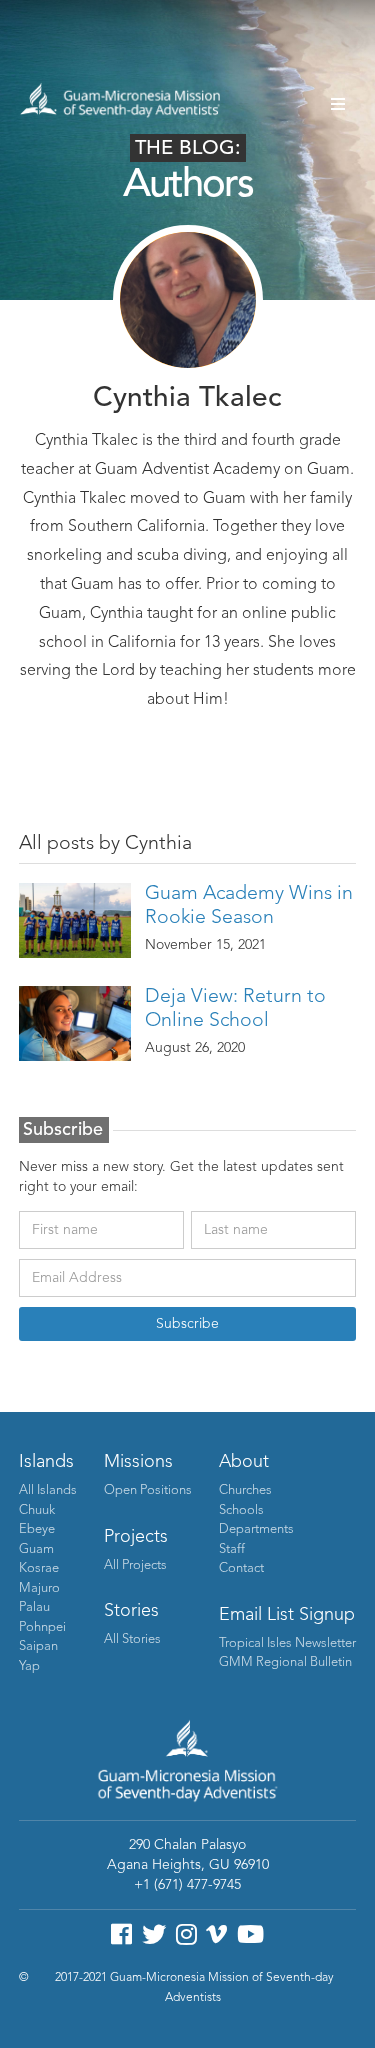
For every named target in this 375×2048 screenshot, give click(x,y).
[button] (338, 104)
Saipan (38, 1646)
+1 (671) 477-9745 (187, 1885)
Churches (245, 1490)
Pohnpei (42, 1627)
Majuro (39, 1588)
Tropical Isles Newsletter (287, 1643)
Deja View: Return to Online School (235, 1009)
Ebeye (37, 1529)
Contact (241, 1568)
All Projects (135, 1565)
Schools (241, 1510)
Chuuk (37, 1510)
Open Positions (148, 1490)
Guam (36, 1549)
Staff (232, 1549)
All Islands (48, 1490)
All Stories (132, 1639)
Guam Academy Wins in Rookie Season (249, 906)
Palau (34, 1607)
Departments (256, 1529)
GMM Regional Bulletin (285, 1662)
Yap (29, 1666)
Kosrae (39, 1568)
